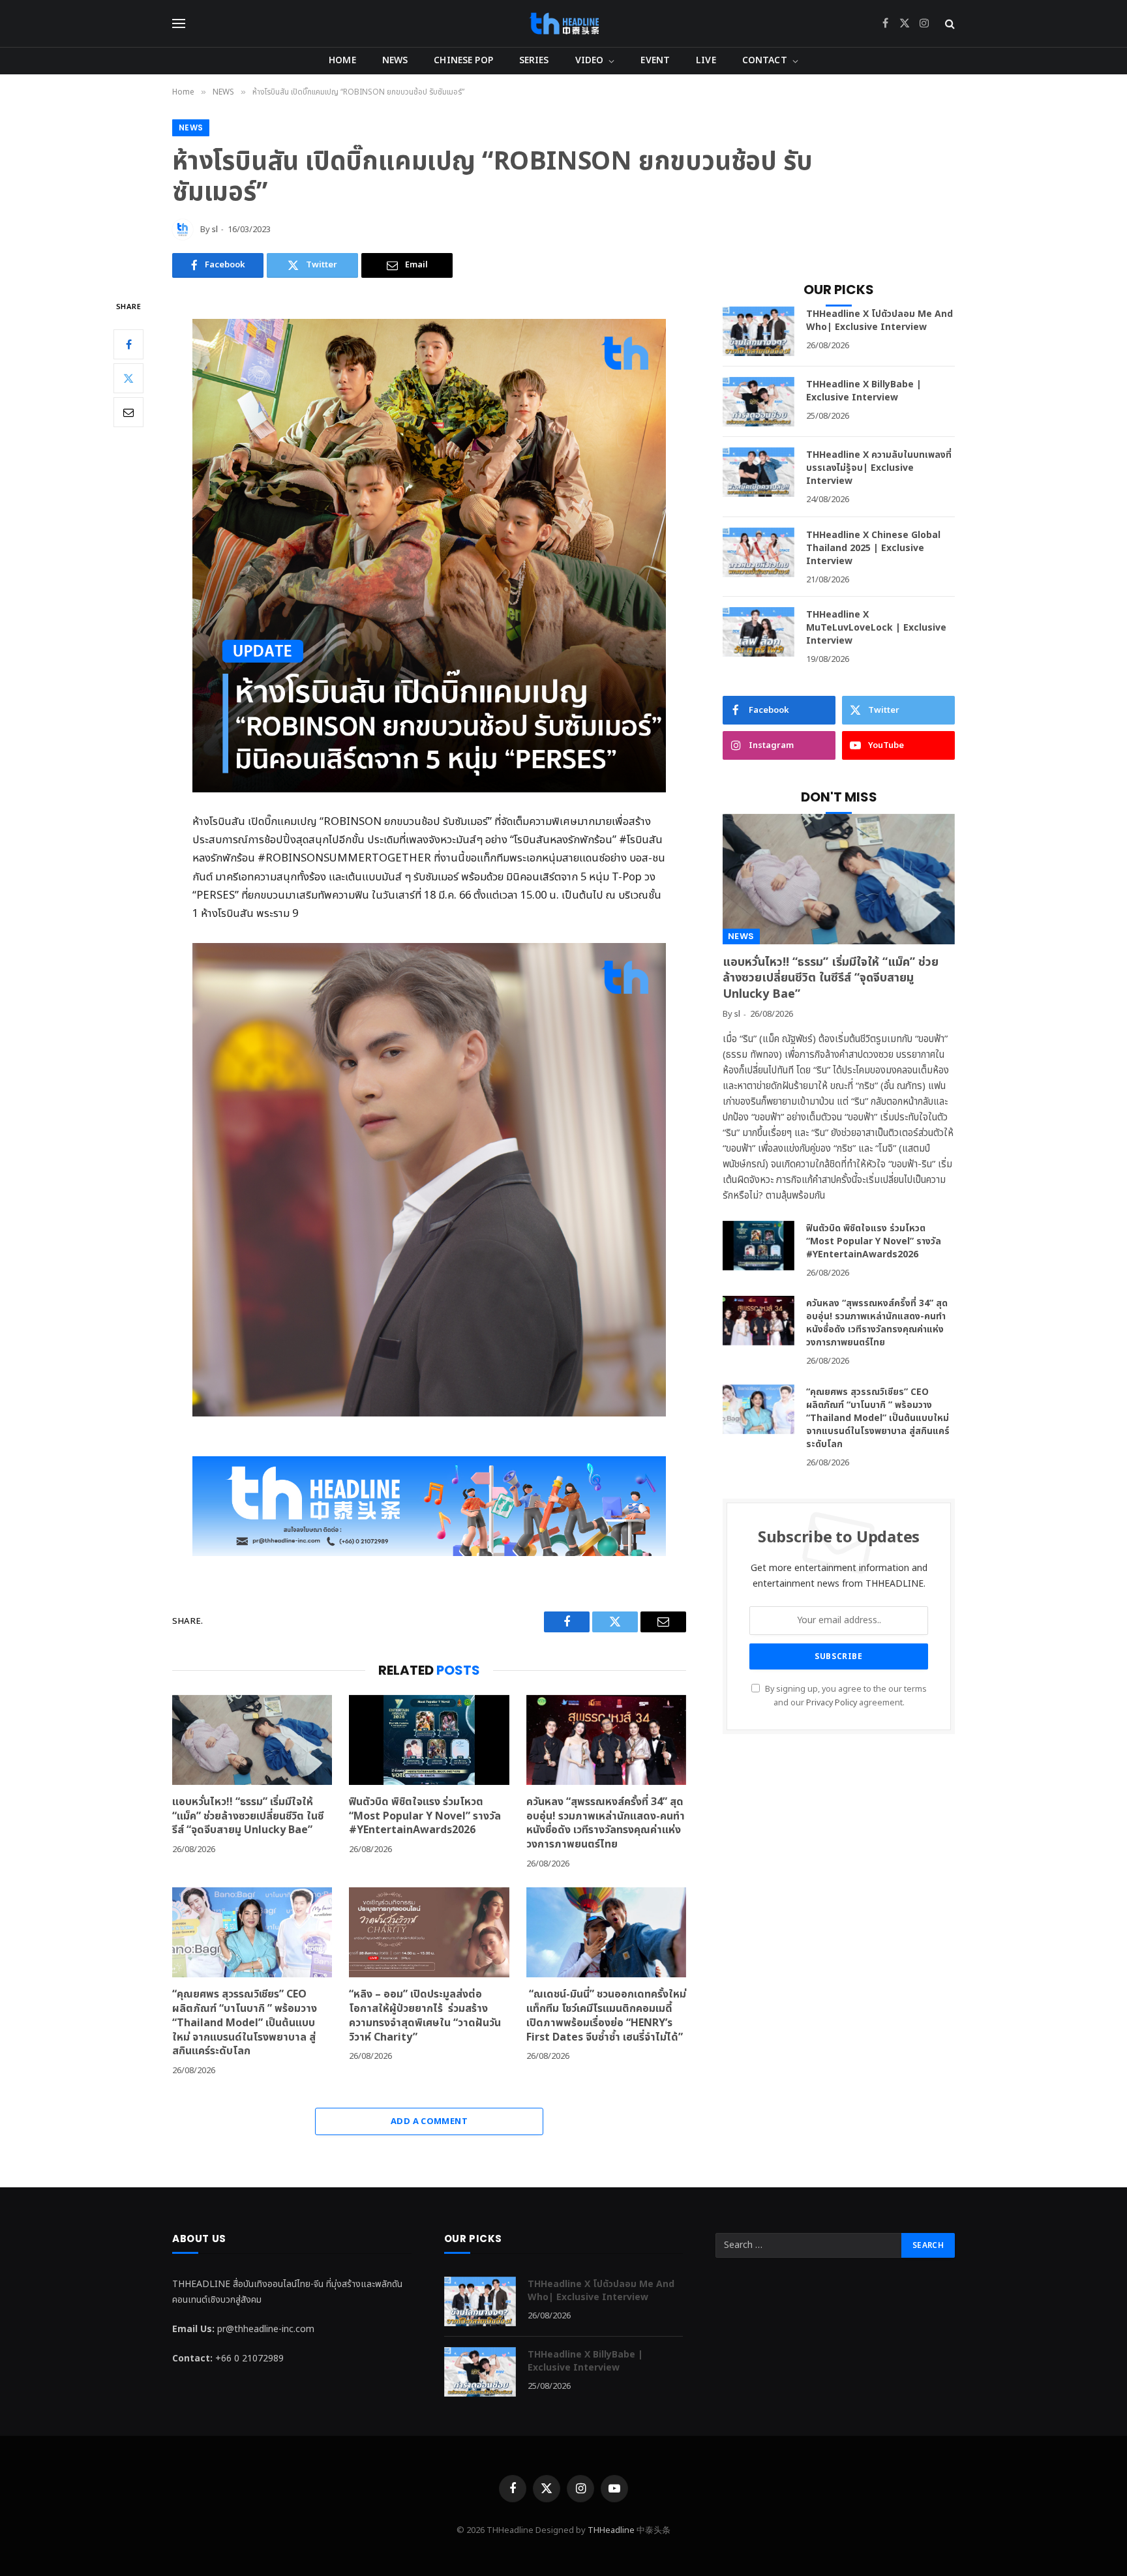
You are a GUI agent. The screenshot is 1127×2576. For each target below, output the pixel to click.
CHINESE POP (463, 60)
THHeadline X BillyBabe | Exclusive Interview (864, 391)
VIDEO (590, 60)
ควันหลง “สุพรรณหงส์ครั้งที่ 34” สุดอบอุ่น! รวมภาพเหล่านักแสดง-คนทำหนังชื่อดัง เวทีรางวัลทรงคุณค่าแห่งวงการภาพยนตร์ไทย (606, 1824)
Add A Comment (429, 2121)
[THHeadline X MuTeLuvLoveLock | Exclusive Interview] (759, 632)
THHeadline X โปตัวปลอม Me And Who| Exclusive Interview (879, 321)
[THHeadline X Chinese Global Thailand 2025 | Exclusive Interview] (759, 552)
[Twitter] (128, 378)
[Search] (949, 24)
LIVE (706, 60)
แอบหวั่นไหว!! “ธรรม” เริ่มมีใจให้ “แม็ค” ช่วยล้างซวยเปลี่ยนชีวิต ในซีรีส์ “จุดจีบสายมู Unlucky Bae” (248, 1817)
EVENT (655, 60)
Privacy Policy (832, 1703)
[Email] (128, 412)
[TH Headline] (564, 23)
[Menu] (179, 24)
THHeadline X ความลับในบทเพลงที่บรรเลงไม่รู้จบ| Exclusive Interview (879, 468)
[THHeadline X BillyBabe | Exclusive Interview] (759, 402)
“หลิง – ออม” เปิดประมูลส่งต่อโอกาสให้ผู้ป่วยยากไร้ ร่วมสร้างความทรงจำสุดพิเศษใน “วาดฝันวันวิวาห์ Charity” (425, 2016)
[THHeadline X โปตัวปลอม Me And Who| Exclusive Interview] (759, 331)
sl (215, 230)
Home (342, 60)
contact (765, 60)
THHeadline (611, 2530)
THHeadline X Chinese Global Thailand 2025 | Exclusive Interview (873, 548)
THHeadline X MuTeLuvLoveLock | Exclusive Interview (876, 628)
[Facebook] (128, 344)
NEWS (395, 60)
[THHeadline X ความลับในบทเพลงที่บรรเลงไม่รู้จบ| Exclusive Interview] (759, 472)
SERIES (534, 60)
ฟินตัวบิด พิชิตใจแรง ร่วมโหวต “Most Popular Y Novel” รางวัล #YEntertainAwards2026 (425, 1817)
